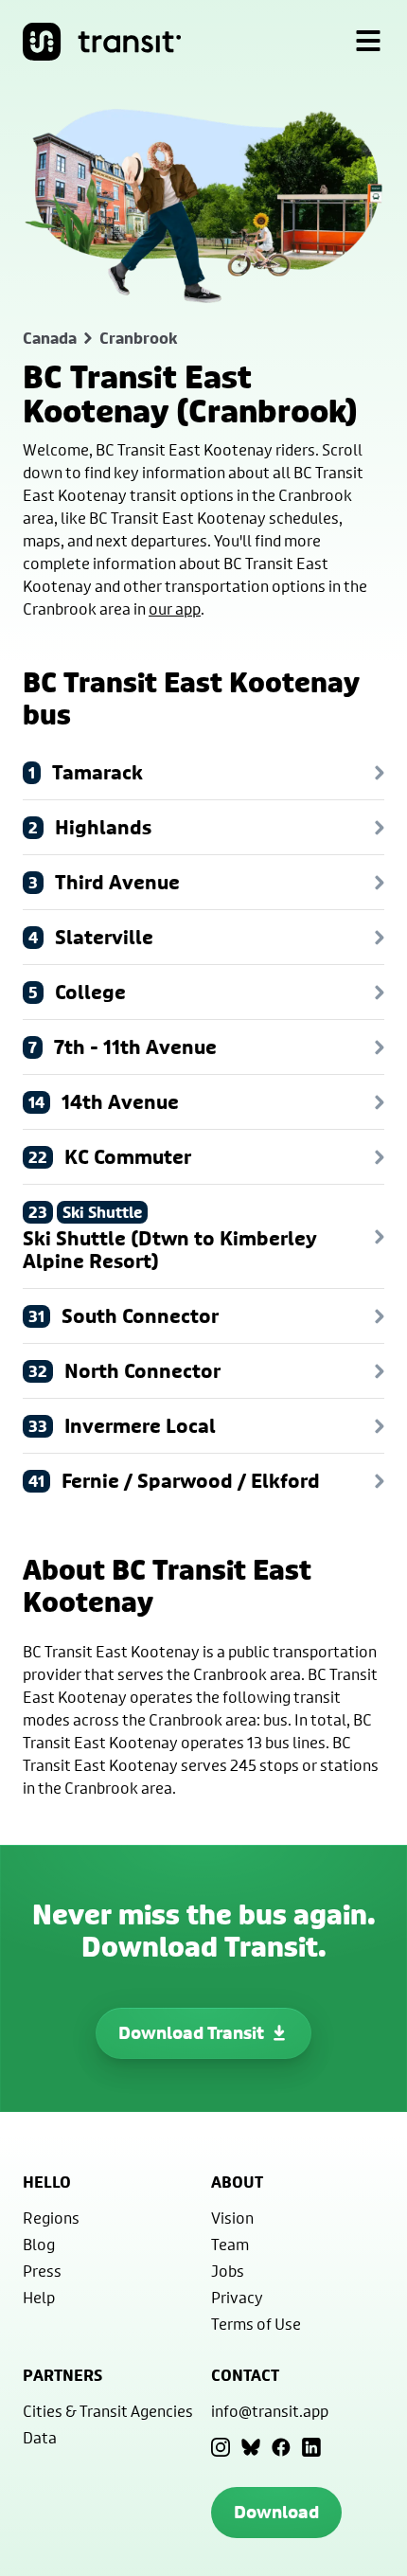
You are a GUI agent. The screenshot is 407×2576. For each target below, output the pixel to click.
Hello (47, 2182)
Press (42, 2271)
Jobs (228, 2271)
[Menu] (368, 42)
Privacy (237, 2297)
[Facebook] (281, 2447)
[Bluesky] (251, 2447)
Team (230, 2244)
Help (39, 2297)
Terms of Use (256, 2324)
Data (40, 2437)
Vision (232, 2218)
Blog (39, 2244)
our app (175, 608)
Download (276, 2512)
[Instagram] (221, 2447)
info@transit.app (270, 2411)
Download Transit (191, 2033)
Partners (62, 2375)
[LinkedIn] (311, 2447)
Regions (51, 2218)
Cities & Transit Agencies (108, 2411)
